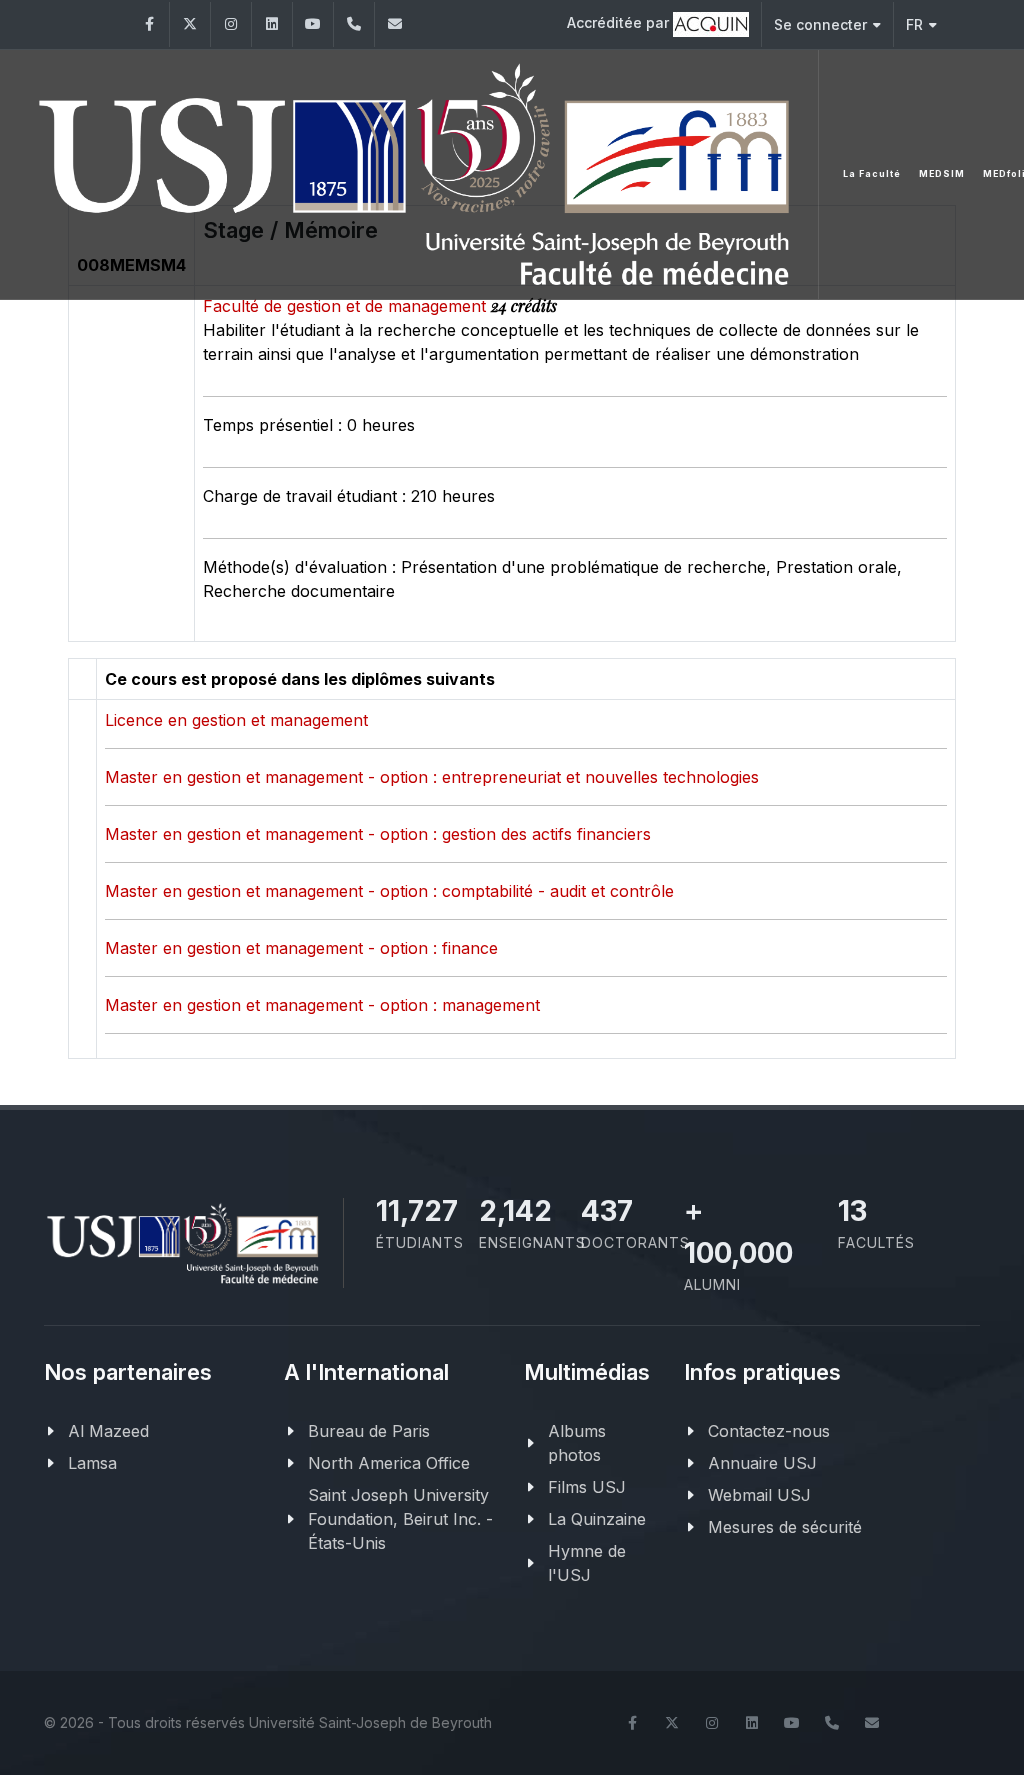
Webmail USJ (759, 1495)
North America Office (389, 1463)
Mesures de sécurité (785, 1527)
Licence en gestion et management (236, 720)
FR (914, 24)
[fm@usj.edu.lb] (395, 24)
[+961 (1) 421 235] (354, 24)
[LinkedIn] (272, 24)
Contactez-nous (769, 1431)
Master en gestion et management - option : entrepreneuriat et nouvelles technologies (432, 777)
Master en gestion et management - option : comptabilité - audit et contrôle (389, 891)
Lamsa (92, 1463)
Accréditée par (620, 22)
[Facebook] (149, 24)
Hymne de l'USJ (587, 1563)
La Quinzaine (597, 1519)
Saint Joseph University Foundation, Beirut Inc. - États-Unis (400, 1519)
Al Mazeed (108, 1431)
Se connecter (820, 24)
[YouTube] (313, 24)
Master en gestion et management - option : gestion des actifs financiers (378, 834)
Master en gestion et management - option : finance (301, 948)
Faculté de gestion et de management (347, 306)
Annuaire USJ (762, 1463)
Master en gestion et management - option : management (322, 1005)
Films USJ (587, 1487)
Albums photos (577, 1443)
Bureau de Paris (369, 1431)
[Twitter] (190, 24)
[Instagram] (231, 24)
